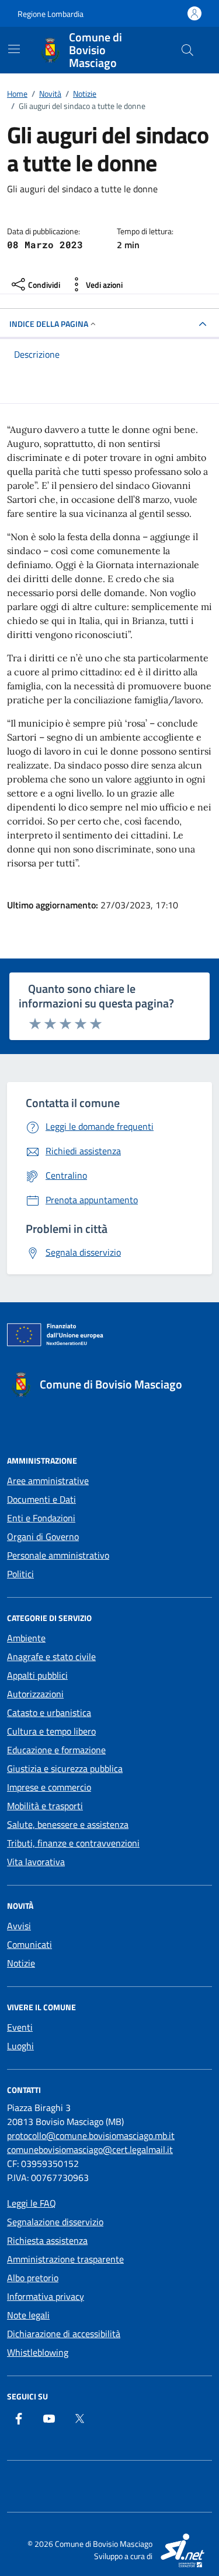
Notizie (21, 1963)
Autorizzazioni (35, 1694)
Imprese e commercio (49, 1787)
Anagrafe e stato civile (51, 1657)
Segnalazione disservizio (55, 2222)
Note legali (28, 2315)
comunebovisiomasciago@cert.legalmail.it (90, 2149)
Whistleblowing (38, 2352)
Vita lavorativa (36, 1862)
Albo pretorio (33, 2278)
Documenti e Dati (41, 1499)
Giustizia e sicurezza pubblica (65, 1768)
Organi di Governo (43, 1537)
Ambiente (26, 1638)
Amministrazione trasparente (65, 2259)
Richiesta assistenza (47, 2240)
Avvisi (19, 1926)
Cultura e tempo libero (51, 1731)
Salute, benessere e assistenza (68, 1824)
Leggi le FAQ (32, 2203)
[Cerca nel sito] (187, 50)
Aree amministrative (48, 1481)
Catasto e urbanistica (49, 1712)
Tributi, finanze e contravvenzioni (73, 1843)
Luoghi (20, 2046)
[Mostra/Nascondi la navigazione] (14, 49)
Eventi (20, 2027)
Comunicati (29, 1944)
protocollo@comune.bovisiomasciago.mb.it (91, 2135)
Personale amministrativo (58, 1555)
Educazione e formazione (56, 1750)
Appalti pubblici (37, 1675)
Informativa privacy (46, 2296)
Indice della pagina (49, 324)
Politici (20, 1574)
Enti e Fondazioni (41, 1518)
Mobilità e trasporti (45, 1806)
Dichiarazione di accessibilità (64, 2334)
